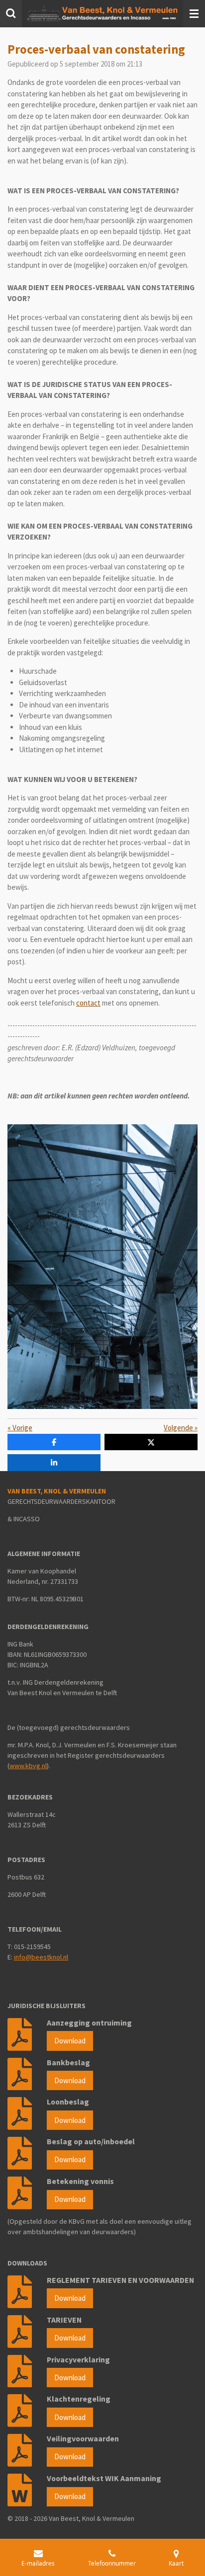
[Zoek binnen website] (11, 14)
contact (88, 1003)
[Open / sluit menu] (194, 14)
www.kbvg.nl (28, 1766)
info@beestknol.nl (41, 1957)
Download (70, 2041)
